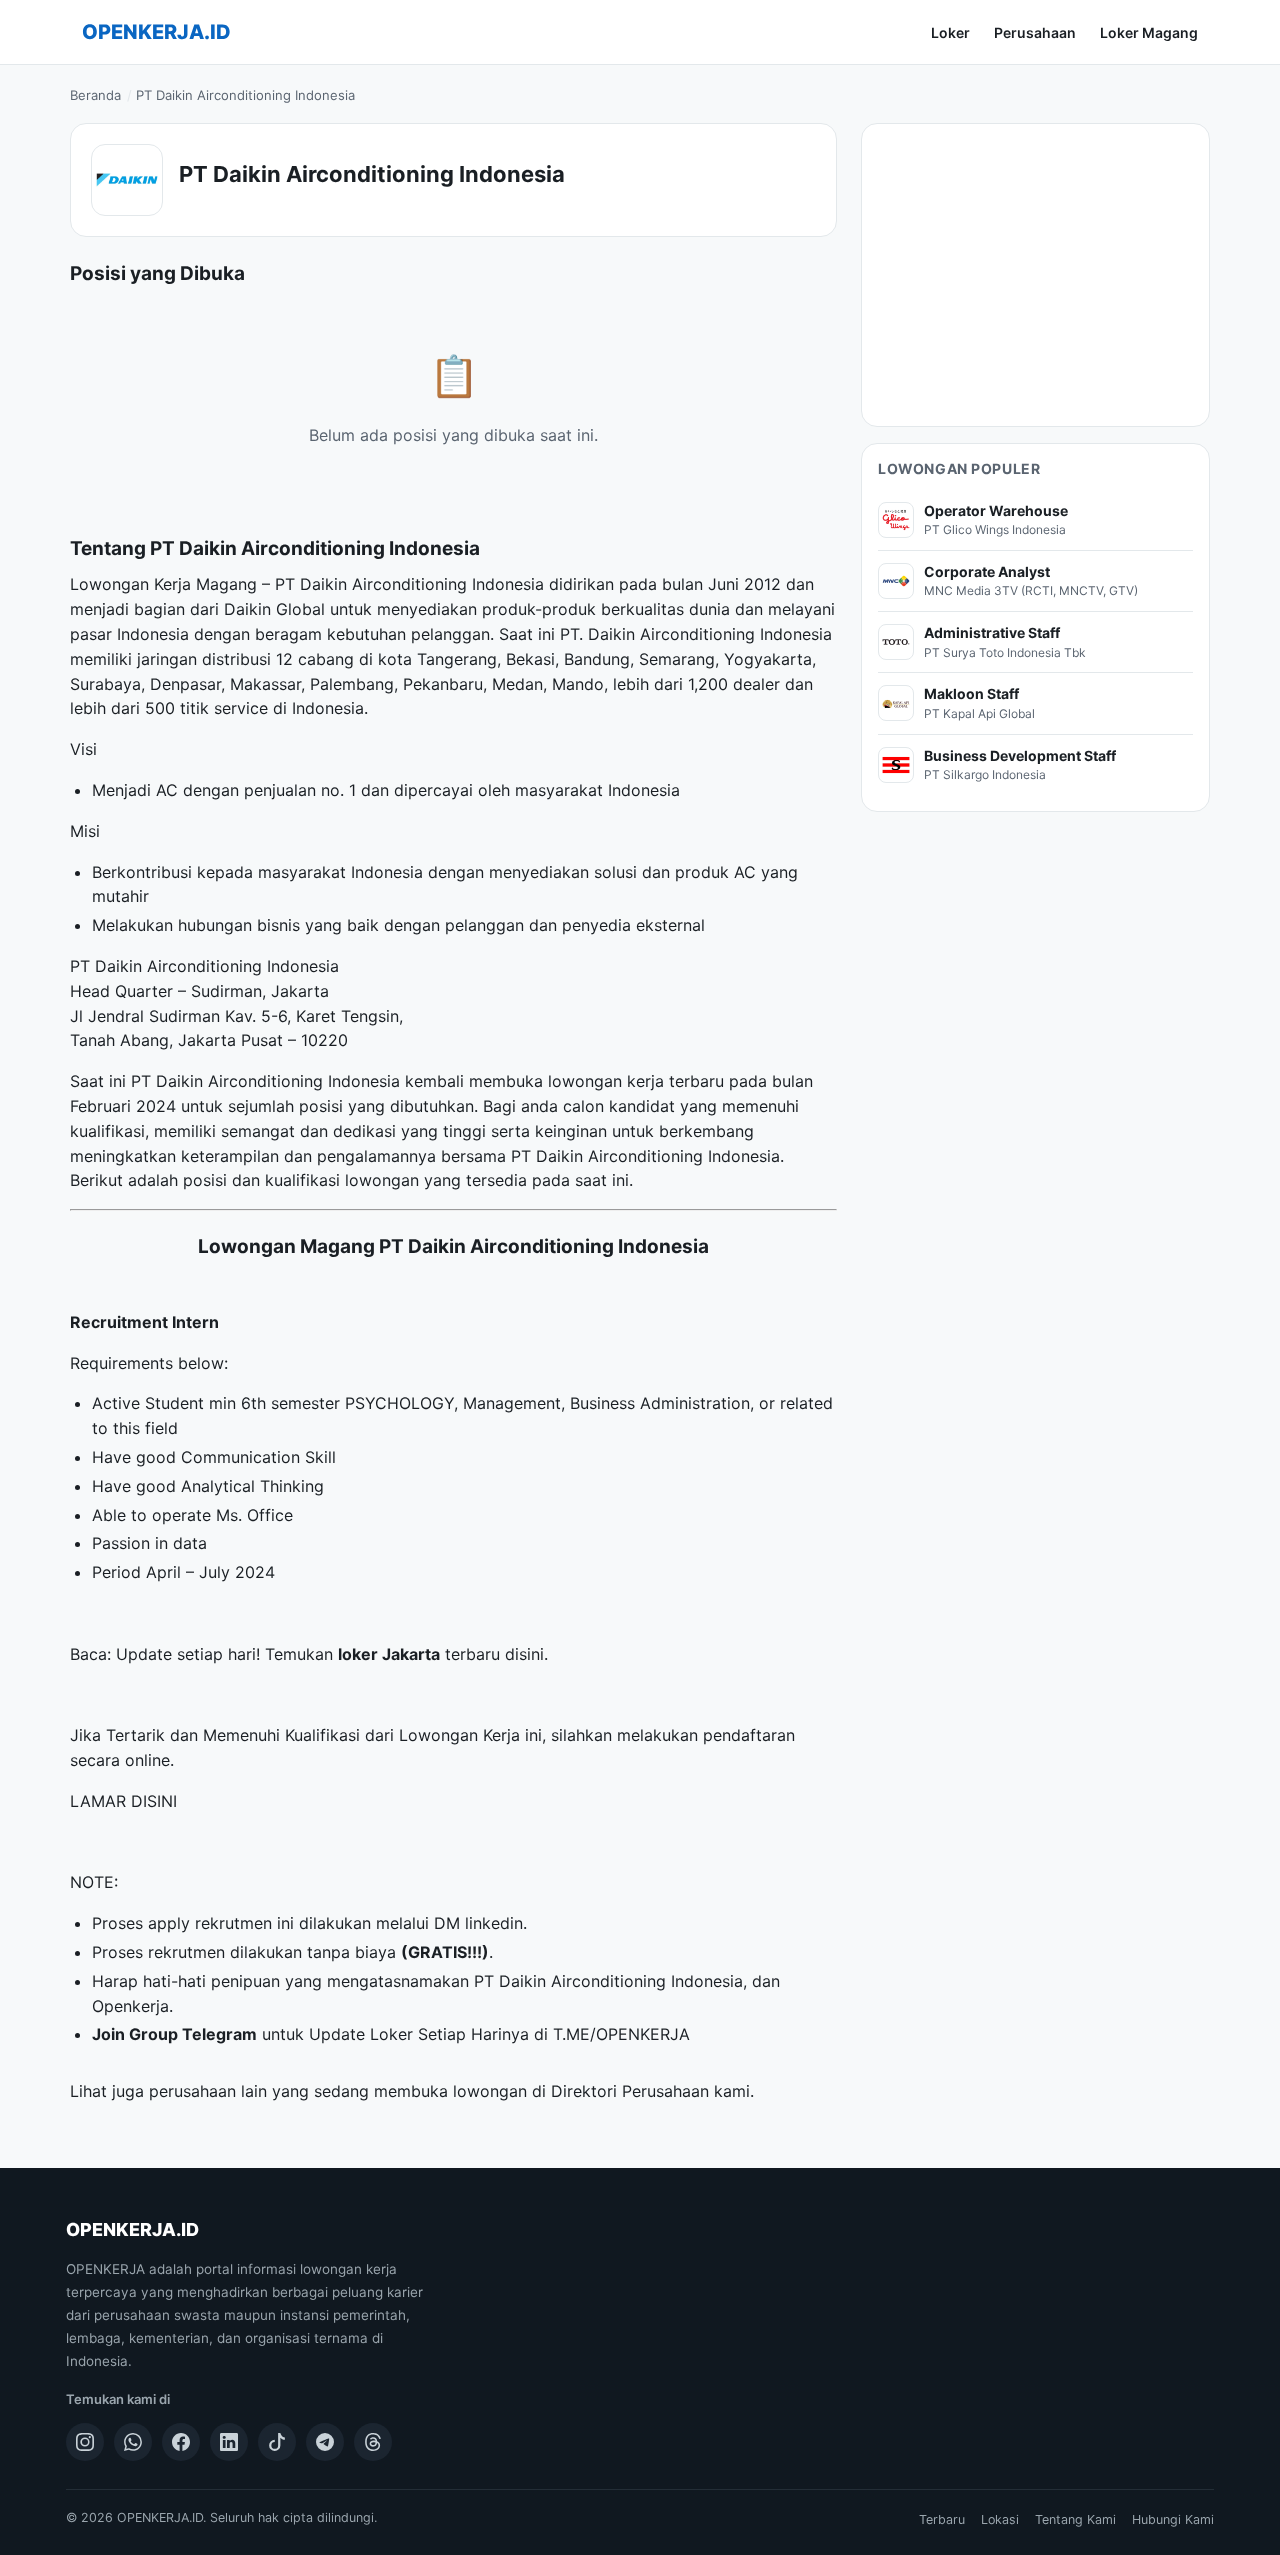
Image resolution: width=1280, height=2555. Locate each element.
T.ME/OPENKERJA (621, 2034)
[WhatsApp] (133, 2442)
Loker (950, 32)
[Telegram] (325, 2442)
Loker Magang (1149, 32)
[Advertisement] (1035, 275)
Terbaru (942, 2519)
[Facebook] (181, 2442)
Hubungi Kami (1173, 2519)
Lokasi (1000, 2519)
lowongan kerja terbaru (636, 1081)
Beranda (95, 95)
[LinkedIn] (229, 2442)
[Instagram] (85, 2442)
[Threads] (373, 2442)
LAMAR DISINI (123, 1801)
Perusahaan (1035, 32)
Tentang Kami (1075, 2519)
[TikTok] (277, 2442)
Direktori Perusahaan (630, 2091)
